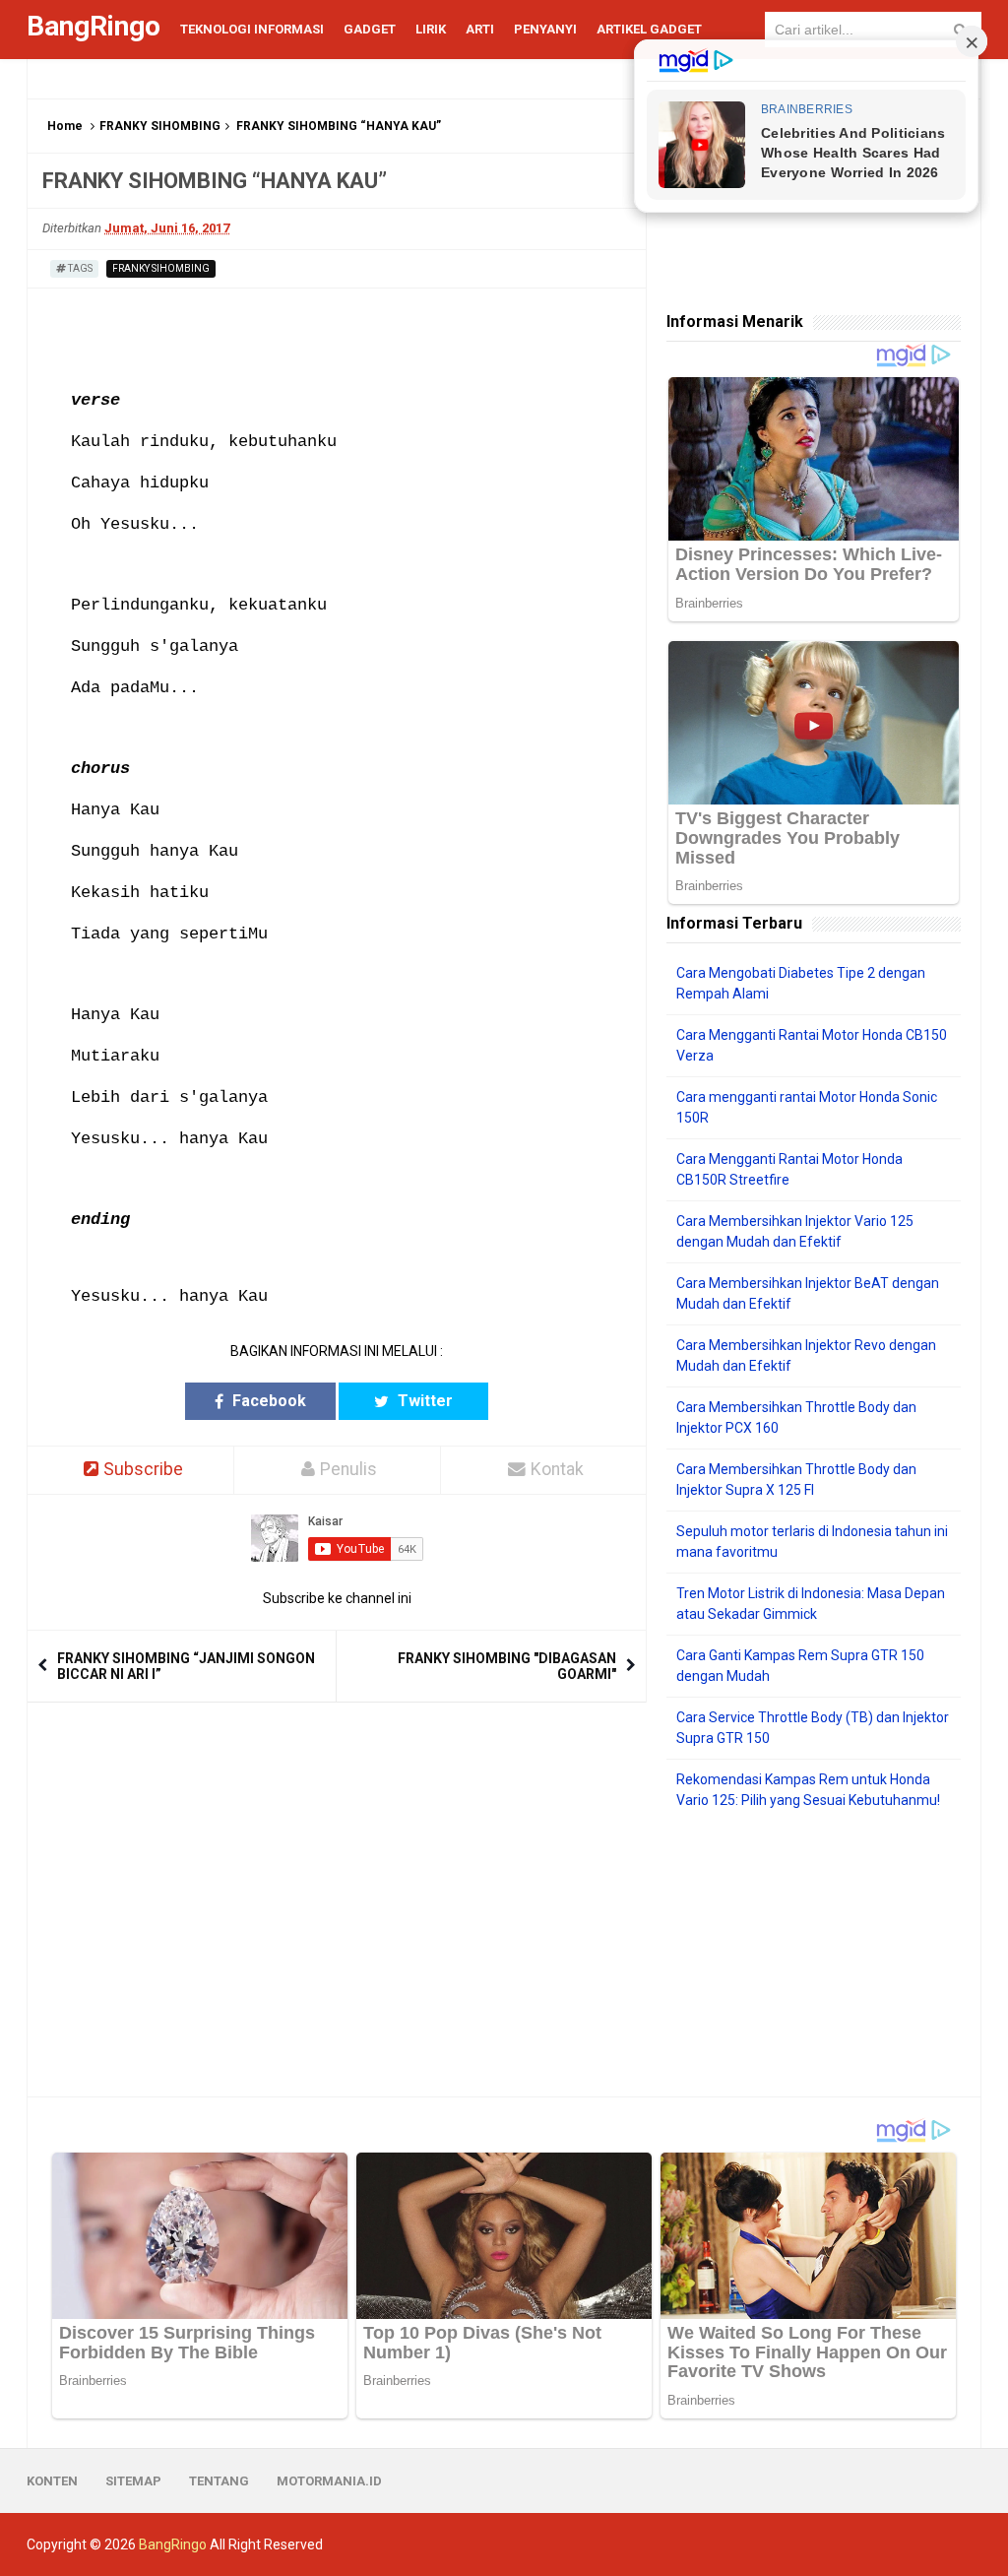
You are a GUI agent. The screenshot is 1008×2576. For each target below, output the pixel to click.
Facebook (267, 1401)
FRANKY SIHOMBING (160, 126)
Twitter (423, 1401)
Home (65, 126)
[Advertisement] (814, 1954)
